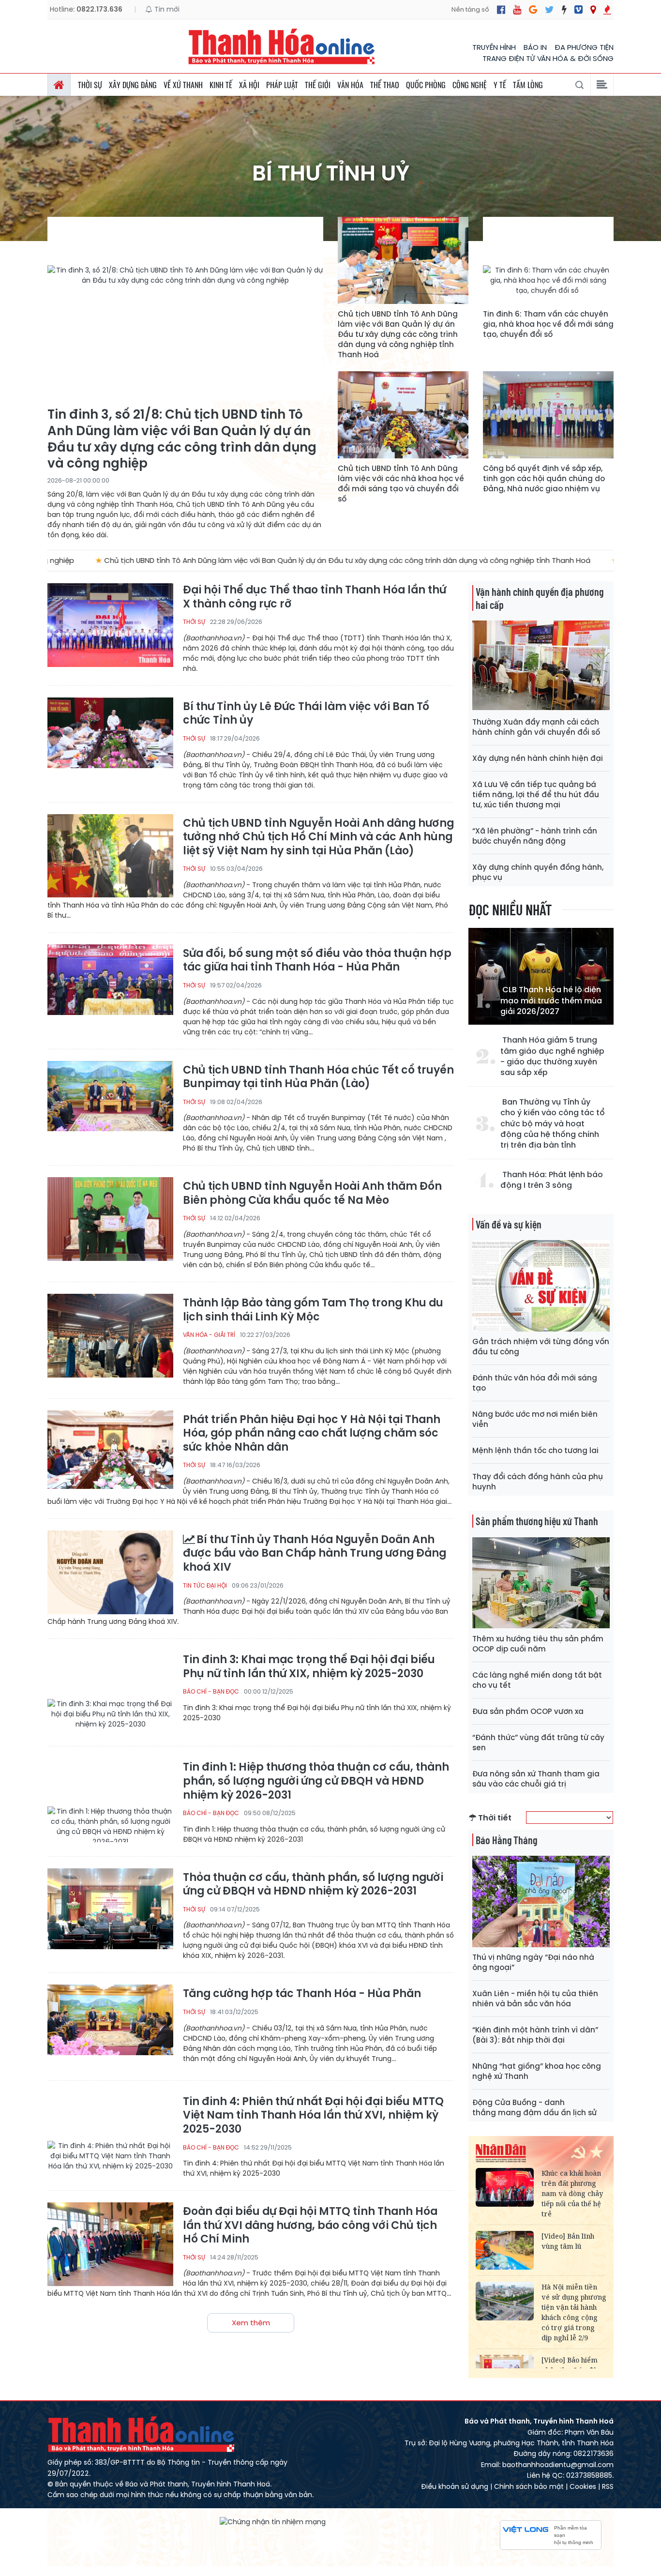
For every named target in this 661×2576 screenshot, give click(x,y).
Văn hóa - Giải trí (209, 1335)
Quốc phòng (426, 85)
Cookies (583, 2486)
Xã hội (249, 85)
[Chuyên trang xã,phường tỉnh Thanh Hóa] (593, 10)
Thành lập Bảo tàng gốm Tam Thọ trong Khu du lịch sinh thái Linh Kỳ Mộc (313, 1310)
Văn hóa (350, 85)
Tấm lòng (528, 85)
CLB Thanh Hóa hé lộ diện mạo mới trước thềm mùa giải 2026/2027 (551, 1001)
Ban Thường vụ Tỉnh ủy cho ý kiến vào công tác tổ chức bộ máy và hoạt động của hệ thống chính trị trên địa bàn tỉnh (553, 1124)
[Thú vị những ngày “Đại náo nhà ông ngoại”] (541, 1902)
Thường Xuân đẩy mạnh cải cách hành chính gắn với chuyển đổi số (536, 727)
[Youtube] (517, 10)
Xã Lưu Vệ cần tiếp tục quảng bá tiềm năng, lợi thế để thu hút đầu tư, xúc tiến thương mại (536, 795)
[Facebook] (501, 10)
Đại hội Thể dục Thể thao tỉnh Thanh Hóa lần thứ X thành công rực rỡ (315, 597)
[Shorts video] (607, 10)
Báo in (535, 47)
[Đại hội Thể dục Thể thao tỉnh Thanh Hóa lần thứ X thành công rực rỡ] (110, 625)
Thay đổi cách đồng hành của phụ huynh (538, 1482)
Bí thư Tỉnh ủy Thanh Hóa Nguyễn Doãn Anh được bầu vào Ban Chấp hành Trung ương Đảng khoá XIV (315, 1554)
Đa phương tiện (584, 47)
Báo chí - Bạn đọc (211, 1691)
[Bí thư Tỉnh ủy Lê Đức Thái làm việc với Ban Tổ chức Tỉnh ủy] (110, 739)
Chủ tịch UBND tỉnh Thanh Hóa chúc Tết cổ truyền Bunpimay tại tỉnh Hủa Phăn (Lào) (318, 1077)
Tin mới (166, 9)
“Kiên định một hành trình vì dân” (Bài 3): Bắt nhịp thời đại (535, 2035)
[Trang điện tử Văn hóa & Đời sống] (578, 10)
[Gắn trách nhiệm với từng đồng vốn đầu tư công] (541, 1286)
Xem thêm (251, 2323)
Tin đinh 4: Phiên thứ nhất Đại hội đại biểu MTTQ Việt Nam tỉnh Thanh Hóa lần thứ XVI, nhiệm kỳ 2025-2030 (313, 2116)
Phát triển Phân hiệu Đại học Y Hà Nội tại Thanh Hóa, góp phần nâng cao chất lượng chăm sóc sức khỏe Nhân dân (312, 1434)
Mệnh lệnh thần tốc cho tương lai (535, 1450)
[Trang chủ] (59, 85)
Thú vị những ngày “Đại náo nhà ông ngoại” (533, 1962)
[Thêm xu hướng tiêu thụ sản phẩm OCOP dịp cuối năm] (541, 1583)
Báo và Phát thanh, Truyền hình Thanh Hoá (142, 2434)
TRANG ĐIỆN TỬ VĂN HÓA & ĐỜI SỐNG (548, 58)
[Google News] (533, 10)
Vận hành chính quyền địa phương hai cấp (540, 598)
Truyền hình (494, 47)
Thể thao (385, 85)
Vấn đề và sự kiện (509, 1224)
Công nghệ (470, 85)
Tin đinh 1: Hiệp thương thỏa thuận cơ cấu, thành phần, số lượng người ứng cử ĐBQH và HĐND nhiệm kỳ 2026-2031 (316, 1781)
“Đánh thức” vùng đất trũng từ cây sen (538, 1743)
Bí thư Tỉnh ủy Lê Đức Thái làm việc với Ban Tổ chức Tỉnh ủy (306, 714)
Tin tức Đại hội (205, 1585)
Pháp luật (282, 85)
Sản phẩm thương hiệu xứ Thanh (537, 1521)
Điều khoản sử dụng (455, 2486)
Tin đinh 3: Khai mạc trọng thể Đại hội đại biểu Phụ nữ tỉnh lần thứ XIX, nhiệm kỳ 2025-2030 (309, 1667)
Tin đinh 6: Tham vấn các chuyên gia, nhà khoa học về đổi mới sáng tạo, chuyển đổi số (548, 324)
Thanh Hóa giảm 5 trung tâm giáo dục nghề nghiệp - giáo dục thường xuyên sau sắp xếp (552, 1056)
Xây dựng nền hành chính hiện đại (538, 758)
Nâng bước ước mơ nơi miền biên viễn (535, 1419)
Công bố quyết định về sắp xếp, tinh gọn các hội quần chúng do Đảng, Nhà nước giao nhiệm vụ (544, 478)
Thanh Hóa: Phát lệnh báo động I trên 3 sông (552, 1180)
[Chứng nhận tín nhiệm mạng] (273, 2521)
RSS (608, 2486)
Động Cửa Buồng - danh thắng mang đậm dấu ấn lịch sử (534, 2107)
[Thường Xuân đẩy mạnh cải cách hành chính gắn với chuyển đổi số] (541, 666)
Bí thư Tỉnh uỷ (331, 174)
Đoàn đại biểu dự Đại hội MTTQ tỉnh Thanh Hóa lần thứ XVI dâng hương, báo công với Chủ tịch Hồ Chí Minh (310, 2226)
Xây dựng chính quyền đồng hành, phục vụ (538, 872)
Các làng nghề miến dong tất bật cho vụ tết (537, 1680)
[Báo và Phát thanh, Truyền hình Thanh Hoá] (282, 46)
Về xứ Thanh (183, 85)
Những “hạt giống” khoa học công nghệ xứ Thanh (537, 2071)
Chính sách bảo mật (529, 2486)
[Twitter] (549, 10)
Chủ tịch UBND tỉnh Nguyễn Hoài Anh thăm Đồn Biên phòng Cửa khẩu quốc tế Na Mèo (312, 1193)
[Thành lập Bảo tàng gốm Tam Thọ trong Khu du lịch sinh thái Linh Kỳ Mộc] (110, 1336)
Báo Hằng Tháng (506, 1840)
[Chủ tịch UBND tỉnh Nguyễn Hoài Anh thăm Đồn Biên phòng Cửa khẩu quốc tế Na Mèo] (110, 1219)
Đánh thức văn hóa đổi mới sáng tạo (535, 1383)
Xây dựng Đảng (133, 85)
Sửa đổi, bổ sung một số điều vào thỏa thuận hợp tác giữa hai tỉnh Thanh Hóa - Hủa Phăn (317, 961)
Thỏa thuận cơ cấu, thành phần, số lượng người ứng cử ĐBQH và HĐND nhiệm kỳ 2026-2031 (313, 1885)
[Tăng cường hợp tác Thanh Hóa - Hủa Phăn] (110, 2026)
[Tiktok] (564, 10)
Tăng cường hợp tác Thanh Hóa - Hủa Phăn (302, 1994)
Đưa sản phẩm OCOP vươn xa (528, 1711)
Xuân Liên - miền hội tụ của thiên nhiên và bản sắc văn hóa (535, 1999)
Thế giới (318, 85)
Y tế (500, 85)
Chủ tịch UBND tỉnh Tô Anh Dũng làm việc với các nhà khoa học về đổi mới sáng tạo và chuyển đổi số (401, 484)
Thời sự (90, 85)
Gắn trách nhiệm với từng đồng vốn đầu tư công (541, 1347)
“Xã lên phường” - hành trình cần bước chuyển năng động (535, 836)
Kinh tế (221, 85)
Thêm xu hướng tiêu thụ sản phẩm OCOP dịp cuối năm (538, 1644)
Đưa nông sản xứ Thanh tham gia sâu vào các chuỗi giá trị (536, 1779)
